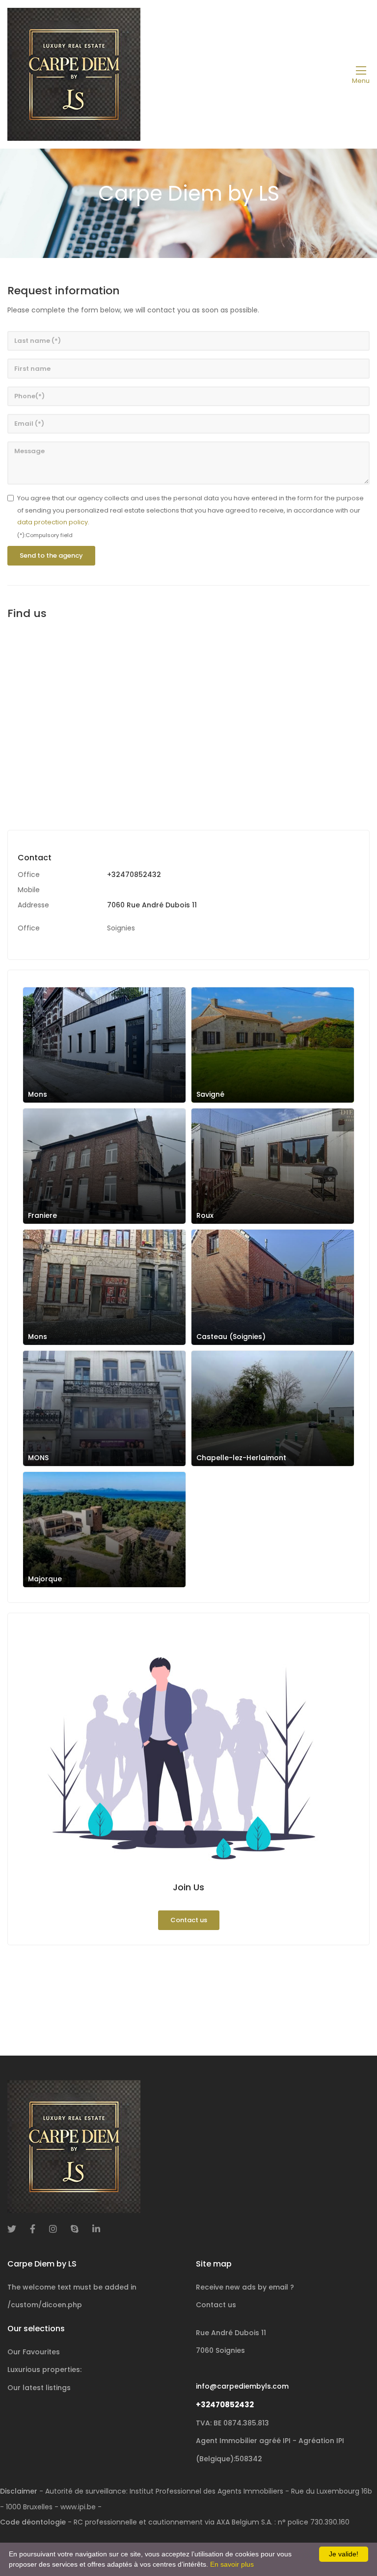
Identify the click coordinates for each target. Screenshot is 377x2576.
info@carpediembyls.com (242, 2386)
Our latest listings (39, 2388)
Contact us (189, 1920)
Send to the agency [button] (51, 555)
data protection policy (53, 522)
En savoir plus (232, 2564)
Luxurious (44, 2370)
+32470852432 (134, 875)
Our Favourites (34, 2352)
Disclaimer (19, 2491)
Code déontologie (33, 2522)
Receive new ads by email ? (245, 2287)
